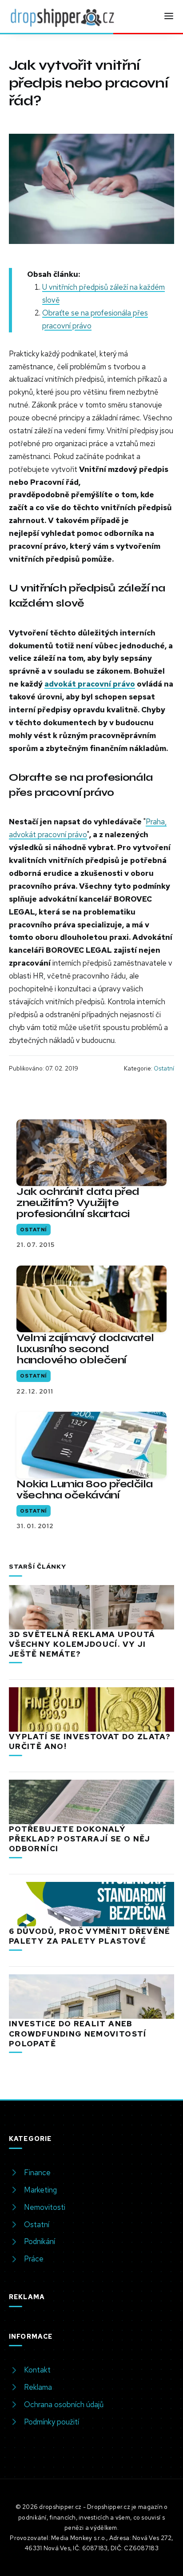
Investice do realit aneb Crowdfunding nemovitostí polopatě (78, 2033)
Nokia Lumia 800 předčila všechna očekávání (85, 1490)
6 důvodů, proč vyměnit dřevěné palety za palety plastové (90, 1936)
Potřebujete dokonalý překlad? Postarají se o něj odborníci (80, 1839)
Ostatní (164, 1068)
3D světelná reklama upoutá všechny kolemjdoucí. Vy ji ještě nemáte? (82, 1644)
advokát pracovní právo (90, 684)
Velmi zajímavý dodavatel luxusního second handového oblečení (85, 1349)
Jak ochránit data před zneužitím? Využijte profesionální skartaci (78, 1203)
